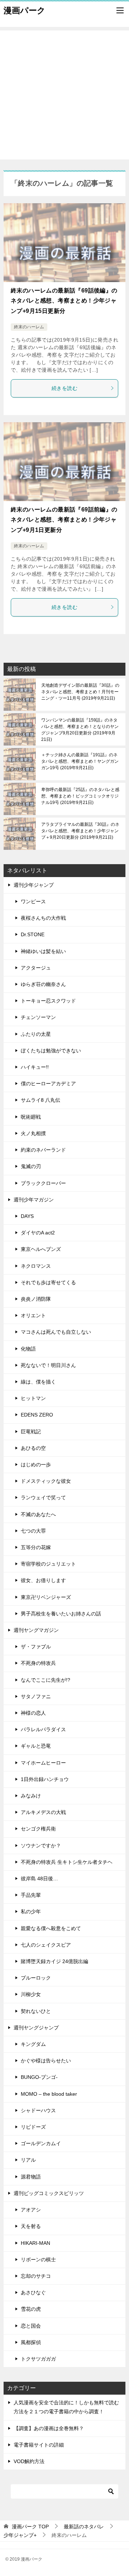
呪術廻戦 (31, 1117)
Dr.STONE (33, 934)
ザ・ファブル (36, 1647)
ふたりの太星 (36, 1034)
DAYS (27, 1216)
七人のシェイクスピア (46, 1945)
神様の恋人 (33, 1713)
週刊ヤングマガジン (36, 1630)
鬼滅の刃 (31, 1166)
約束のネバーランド (43, 1150)
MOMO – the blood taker (49, 2094)
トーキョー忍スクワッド (48, 1001)
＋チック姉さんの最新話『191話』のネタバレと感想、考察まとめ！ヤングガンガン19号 (80, 761)
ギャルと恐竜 (36, 1746)
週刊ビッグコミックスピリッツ (49, 2193)
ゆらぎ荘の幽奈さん (43, 984)
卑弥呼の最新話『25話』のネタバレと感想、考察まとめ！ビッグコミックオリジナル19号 (80, 796)
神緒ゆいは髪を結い (43, 951)
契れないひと (36, 2011)
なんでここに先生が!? (46, 1680)
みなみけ (31, 1796)
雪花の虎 (31, 2309)
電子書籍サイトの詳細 (39, 2445)
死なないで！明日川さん (48, 1365)
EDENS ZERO (37, 1415)
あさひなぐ (33, 2292)
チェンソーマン (38, 1017)
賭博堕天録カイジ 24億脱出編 (54, 1961)
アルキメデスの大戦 (43, 1812)
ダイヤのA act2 (38, 1233)
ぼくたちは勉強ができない (51, 1051)
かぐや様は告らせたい (46, 2061)
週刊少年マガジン (34, 1200)
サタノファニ (36, 1696)
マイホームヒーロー (43, 1763)
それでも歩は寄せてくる (48, 1282)
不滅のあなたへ (38, 1514)
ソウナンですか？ (41, 1846)
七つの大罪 (33, 1531)
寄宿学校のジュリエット (48, 1564)
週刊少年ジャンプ (34, 885)
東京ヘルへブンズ (41, 1249)
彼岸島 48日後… (39, 1879)
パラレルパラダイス (43, 1729)
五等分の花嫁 (36, 1547)
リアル (28, 2160)
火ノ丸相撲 (33, 1133)
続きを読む (64, 388)
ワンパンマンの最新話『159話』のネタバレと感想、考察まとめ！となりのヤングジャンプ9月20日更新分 (80, 730)
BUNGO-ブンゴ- (39, 2077)
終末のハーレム (29, 327)
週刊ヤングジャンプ (36, 2028)
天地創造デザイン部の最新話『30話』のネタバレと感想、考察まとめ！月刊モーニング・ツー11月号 (80, 692)
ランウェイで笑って (43, 1497)
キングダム (33, 2044)
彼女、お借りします (43, 1580)
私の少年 (31, 1911)
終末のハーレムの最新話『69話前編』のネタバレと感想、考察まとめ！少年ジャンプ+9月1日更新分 (64, 520)
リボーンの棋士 (38, 2260)
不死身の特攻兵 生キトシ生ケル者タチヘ (67, 1862)
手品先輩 (31, 1895)
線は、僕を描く (38, 1382)
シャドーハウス (38, 2110)
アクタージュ (36, 968)
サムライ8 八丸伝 (40, 1100)
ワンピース (33, 901)
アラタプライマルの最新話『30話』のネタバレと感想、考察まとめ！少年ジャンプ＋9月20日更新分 (80, 831)
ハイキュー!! (35, 1067)
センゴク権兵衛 (38, 1829)
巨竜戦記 (31, 1432)
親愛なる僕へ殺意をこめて (51, 1928)
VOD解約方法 (29, 2461)
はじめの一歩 (36, 1465)
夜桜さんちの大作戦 (43, 918)
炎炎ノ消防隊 (36, 1299)
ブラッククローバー (43, 1183)
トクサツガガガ (38, 2359)
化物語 (28, 1349)
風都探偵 (31, 2342)
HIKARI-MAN (35, 2243)
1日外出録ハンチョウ (45, 1779)
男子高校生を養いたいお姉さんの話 (61, 1614)
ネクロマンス (36, 1266)
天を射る (31, 2226)
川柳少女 (31, 1994)
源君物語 (31, 2177)
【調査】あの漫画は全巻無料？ (49, 2428)
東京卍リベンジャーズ (46, 1597)
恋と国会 (31, 2326)
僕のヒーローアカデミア (48, 1084)
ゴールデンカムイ (41, 2143)
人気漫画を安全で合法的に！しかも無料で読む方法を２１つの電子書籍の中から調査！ (66, 2407)
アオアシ (31, 2210)
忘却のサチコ (36, 2276)
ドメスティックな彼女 (46, 1481)
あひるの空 (33, 1448)
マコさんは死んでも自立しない (56, 1332)
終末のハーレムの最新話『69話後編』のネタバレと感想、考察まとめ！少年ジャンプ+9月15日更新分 (64, 301)
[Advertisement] (64, 95)
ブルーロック (36, 1978)
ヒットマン (33, 1398)
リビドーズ (33, 2127)
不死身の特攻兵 (38, 1663)
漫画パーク (25, 10)
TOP (30, 2527)
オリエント (33, 1315)
